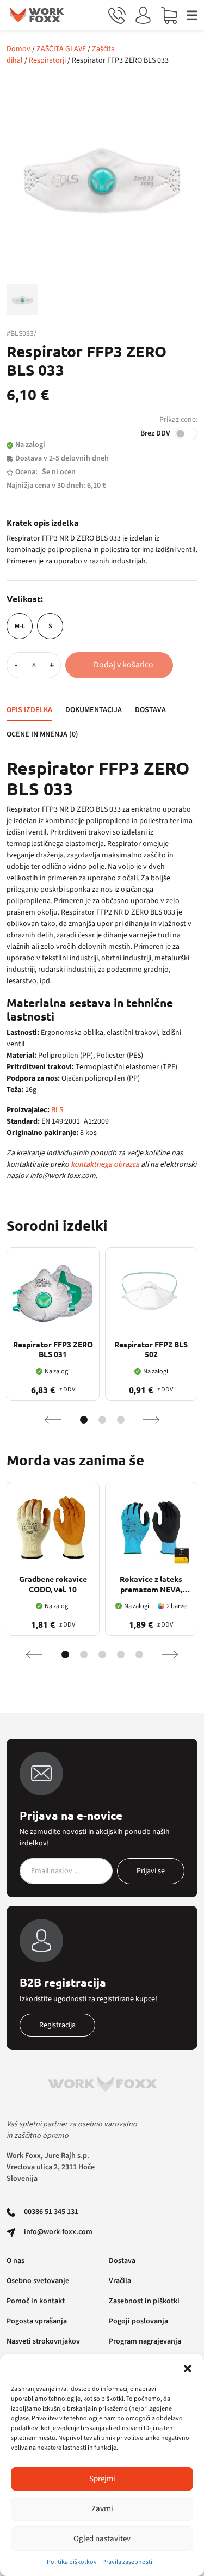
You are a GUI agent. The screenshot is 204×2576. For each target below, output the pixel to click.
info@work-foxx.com (58, 2232)
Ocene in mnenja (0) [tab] (42, 734)
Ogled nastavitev (102, 2539)
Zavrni (102, 2509)
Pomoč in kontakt (36, 2301)
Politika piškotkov (72, 2562)
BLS (57, 1110)
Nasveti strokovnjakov (43, 2341)
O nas (16, 2261)
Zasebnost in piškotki (144, 2301)
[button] (188, 2368)
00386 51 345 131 (51, 2212)
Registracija (57, 2025)
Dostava (122, 2261)
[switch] (186, 434)
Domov (18, 49)
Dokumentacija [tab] (94, 710)
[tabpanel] (102, 970)
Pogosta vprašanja (37, 2321)
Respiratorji (47, 60)
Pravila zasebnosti (127, 2562)
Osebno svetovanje (38, 2281)
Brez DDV (155, 433)
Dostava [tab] (150, 710)
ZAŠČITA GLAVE (61, 49)
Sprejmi (102, 2479)
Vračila (120, 2281)
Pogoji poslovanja (138, 2321)
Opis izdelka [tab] (29, 710)
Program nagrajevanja (145, 2341)
